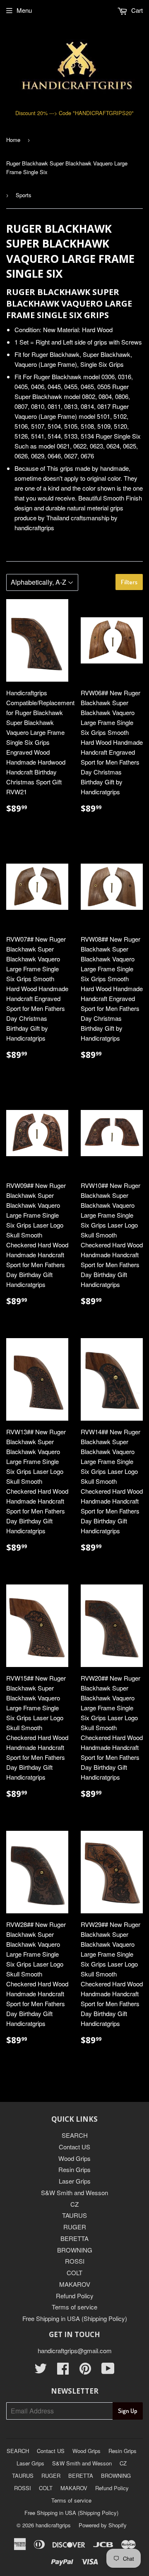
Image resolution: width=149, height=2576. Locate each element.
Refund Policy (75, 2296)
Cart (136, 10)
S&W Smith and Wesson (74, 2192)
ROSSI (75, 2261)
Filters (129, 582)
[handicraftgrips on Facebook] (63, 2371)
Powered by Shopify (103, 2525)
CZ (74, 2204)
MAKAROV (75, 2284)
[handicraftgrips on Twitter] (41, 2371)
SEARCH (75, 2135)
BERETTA (74, 2238)
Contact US (74, 2147)
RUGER (75, 2227)
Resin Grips (74, 2169)
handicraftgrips (53, 2525)
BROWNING (75, 2250)
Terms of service (74, 2307)
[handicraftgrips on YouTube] (108, 2371)
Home (13, 140)
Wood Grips (74, 2158)
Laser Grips (75, 2181)
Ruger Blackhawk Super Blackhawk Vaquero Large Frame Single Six (67, 168)
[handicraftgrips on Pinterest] (85, 2371)
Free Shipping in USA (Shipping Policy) (75, 2318)
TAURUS (74, 2215)
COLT (74, 2273)
